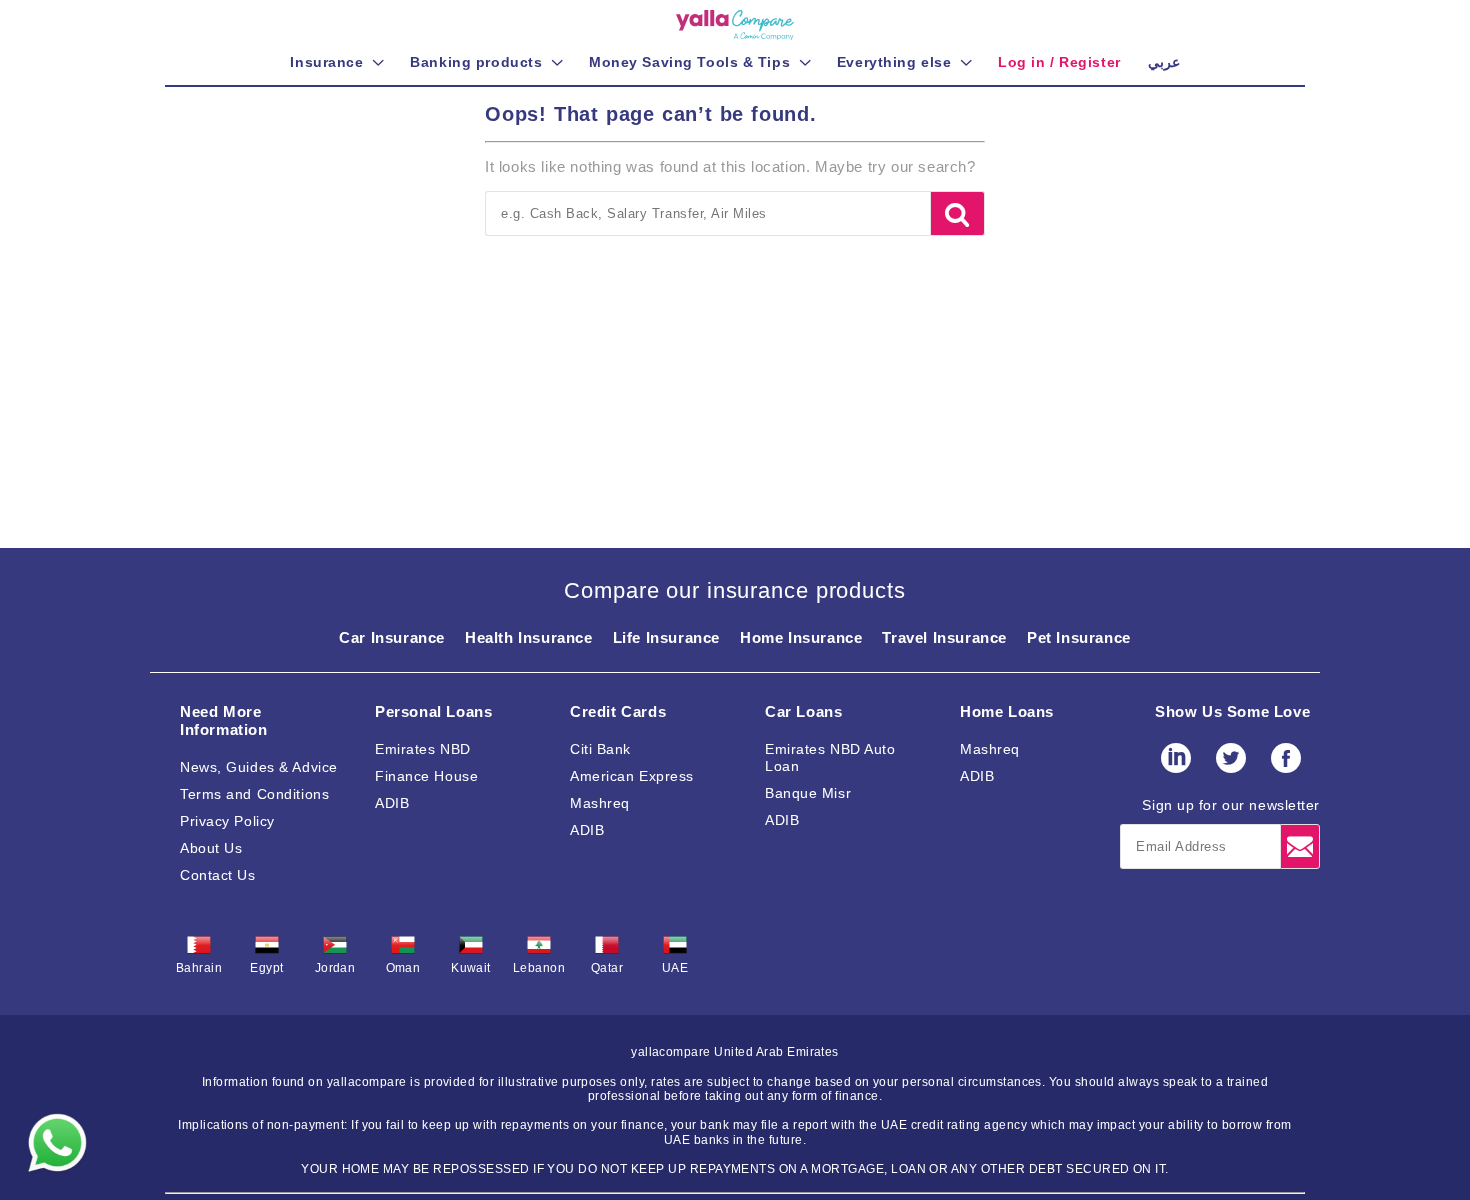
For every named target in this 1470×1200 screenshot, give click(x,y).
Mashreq (600, 803)
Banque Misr (808, 793)
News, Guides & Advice (259, 767)
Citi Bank (600, 749)
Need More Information (224, 720)
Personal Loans (433, 711)
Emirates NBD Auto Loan (830, 757)
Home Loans (1007, 711)
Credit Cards (618, 711)
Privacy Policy (227, 821)
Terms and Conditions (254, 794)
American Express (632, 776)
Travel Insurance (944, 637)
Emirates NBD (423, 749)
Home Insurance (801, 637)
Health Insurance (529, 637)
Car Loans (803, 711)
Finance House (426, 776)
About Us (211, 848)
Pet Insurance (1079, 637)
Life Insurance (666, 637)
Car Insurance (392, 637)
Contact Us (218, 875)
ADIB (392, 803)
